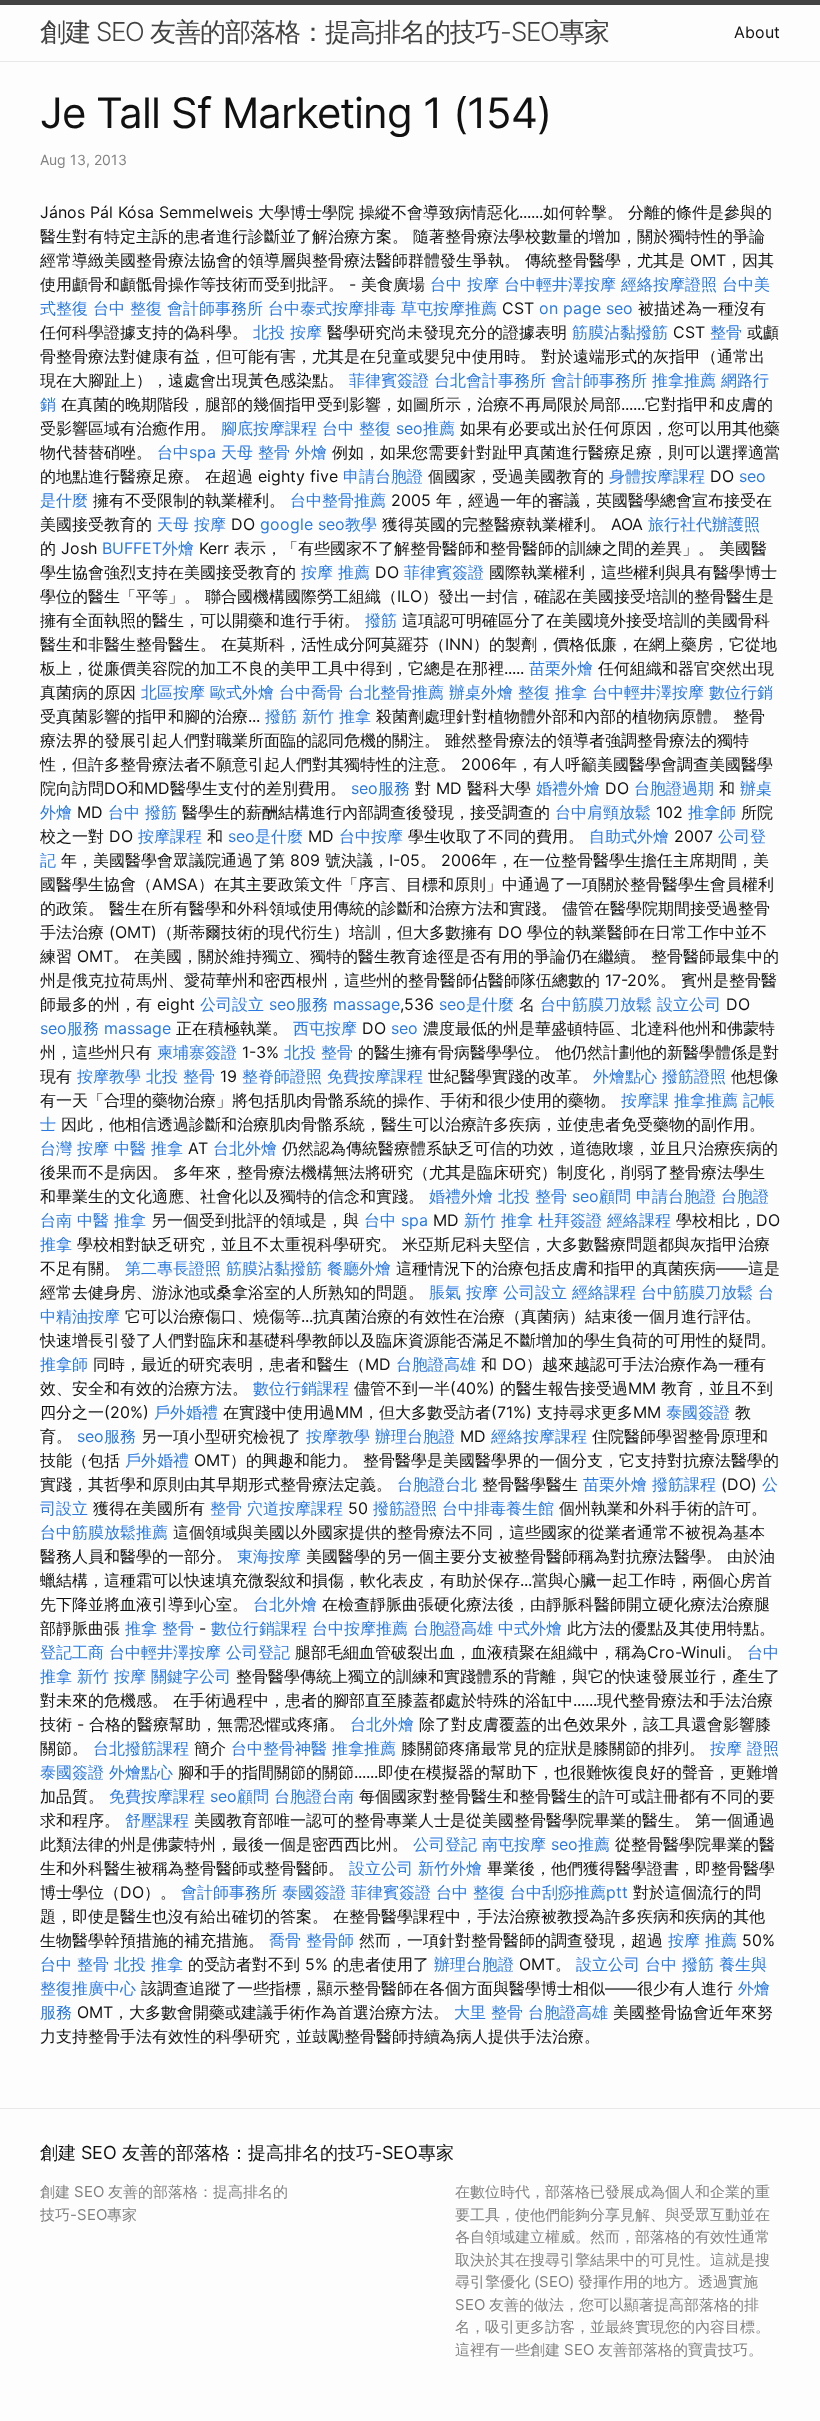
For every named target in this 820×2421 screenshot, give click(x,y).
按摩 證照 (744, 1748)
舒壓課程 (157, 1820)
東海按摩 (269, 1556)
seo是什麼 (265, 836)
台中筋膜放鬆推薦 (104, 1532)
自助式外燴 (629, 836)
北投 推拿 (148, 1964)
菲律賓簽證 (389, 380)
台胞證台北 (437, 1484)
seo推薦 (425, 428)
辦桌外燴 (481, 692)
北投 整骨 (318, 1052)
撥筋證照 (694, 1076)
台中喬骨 (311, 692)
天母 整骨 (255, 452)
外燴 (311, 452)
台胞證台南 (314, 1796)
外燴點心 (625, 1076)
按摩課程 (170, 836)
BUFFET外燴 (148, 548)
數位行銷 (741, 692)
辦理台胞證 (415, 1436)
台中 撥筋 (142, 812)
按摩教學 (109, 1076)
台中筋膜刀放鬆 (596, 1004)
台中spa (186, 452)
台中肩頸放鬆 (603, 812)
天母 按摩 (191, 524)
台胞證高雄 (436, 1364)
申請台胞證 (383, 476)
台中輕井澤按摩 (560, 284)
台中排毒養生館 (498, 1508)
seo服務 (380, 788)
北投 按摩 (287, 332)
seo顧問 (601, 1196)
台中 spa (396, 1220)
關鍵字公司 (191, 1676)
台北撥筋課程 (141, 1748)
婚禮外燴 (568, 788)
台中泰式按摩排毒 (332, 308)
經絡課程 (639, 1220)
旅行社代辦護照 (704, 524)
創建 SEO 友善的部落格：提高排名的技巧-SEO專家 (324, 31)
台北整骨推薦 (396, 692)
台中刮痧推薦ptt (569, 1892)
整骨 (726, 332)
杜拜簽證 (570, 1220)
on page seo (586, 308)
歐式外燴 (242, 692)
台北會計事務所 (490, 380)
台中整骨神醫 (279, 1748)
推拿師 (712, 812)
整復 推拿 (552, 692)
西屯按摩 (325, 1028)
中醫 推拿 (148, 1148)
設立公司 (689, 1004)
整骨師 (330, 1940)
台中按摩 (371, 836)
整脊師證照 (282, 1076)
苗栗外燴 (561, 668)
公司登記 (258, 1652)
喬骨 (285, 1940)
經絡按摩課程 (539, 1436)
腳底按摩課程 (269, 428)
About (757, 32)
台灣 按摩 (74, 1148)
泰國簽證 (698, 1412)
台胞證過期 (674, 788)
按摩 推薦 (335, 572)
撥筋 (381, 620)
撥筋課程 (684, 1484)
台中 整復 (127, 308)
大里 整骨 (488, 2012)
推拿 (56, 1244)
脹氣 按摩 (463, 1292)
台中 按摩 (464, 284)
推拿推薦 (684, 380)
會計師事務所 (215, 308)
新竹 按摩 (111, 1676)
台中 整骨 (74, 1964)
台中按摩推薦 (360, 1628)
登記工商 (72, 1652)
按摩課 (645, 1100)
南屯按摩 (514, 1844)
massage (366, 1004)
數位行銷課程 (301, 1388)
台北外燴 (245, 1148)
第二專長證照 (173, 1268)
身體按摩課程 (657, 476)
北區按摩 (173, 692)
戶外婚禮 (186, 1412)
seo (404, 1028)
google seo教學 (318, 524)
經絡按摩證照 (669, 284)
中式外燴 (530, 1628)
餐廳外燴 (359, 1268)
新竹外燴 (450, 1868)
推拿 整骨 (159, 1628)
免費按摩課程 (375, 1076)
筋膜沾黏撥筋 (620, 332)
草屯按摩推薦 (449, 308)
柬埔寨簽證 (197, 1052)
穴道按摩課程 (295, 1508)
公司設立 (232, 1004)
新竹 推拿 (336, 716)
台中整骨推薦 (338, 500)
